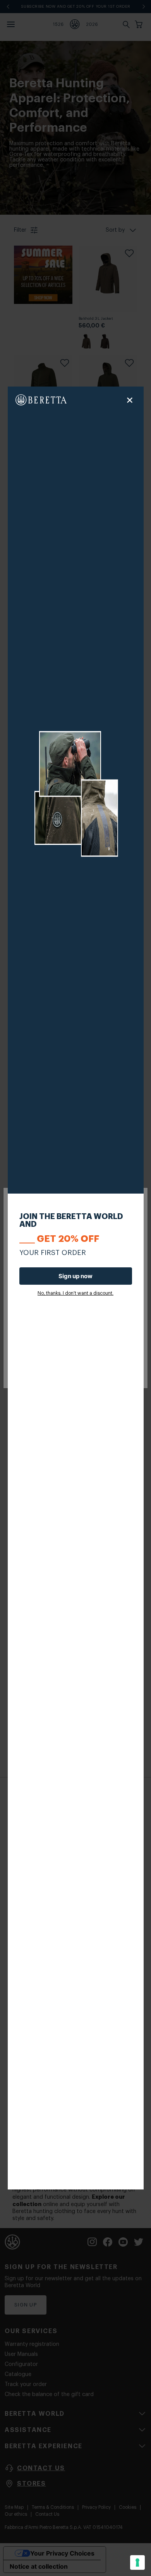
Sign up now (75, 1276)
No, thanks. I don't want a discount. (75, 1293)
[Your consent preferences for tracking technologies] (137, 2562)
